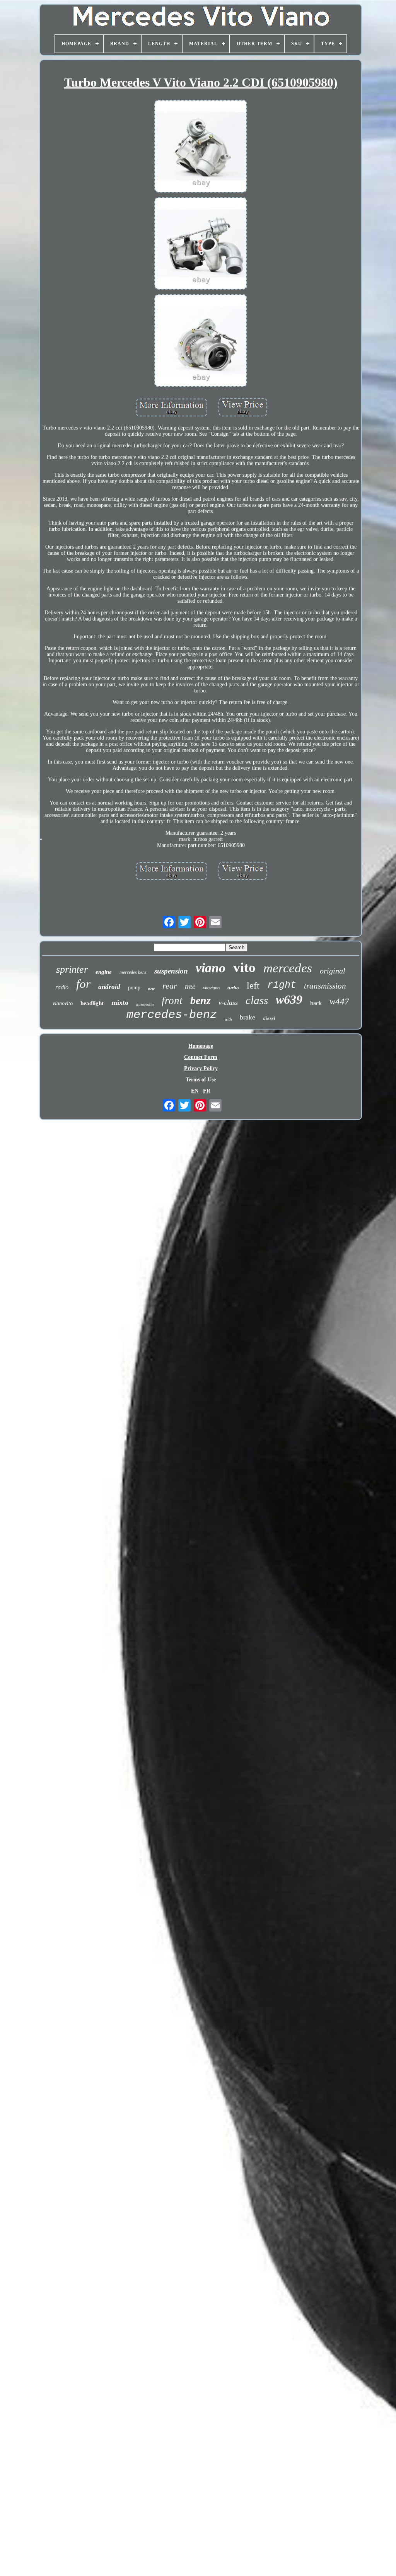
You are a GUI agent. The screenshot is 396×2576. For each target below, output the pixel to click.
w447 (339, 1002)
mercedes (288, 968)
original (333, 971)
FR (207, 1091)
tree (190, 986)
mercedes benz (133, 972)
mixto (120, 1002)
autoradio (145, 1004)
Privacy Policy (201, 1068)
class (257, 1000)
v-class (228, 1002)
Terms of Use (201, 1080)
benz (201, 1000)
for (83, 984)
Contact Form (201, 1057)
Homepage (201, 1046)
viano (211, 968)
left (253, 985)
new (151, 989)
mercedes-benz (172, 1015)
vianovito (63, 1003)
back (316, 1003)
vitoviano (211, 988)
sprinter (72, 969)
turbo (233, 988)
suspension (171, 971)
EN (195, 1091)
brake (247, 1017)
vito (244, 967)
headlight (92, 1003)
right (282, 985)
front (172, 1001)
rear (170, 986)
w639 (289, 999)
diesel (269, 1018)
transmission (325, 986)
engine (104, 972)
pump (134, 988)
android (109, 987)
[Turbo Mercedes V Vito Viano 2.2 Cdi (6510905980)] (201, 147)
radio (62, 987)
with (228, 1019)
